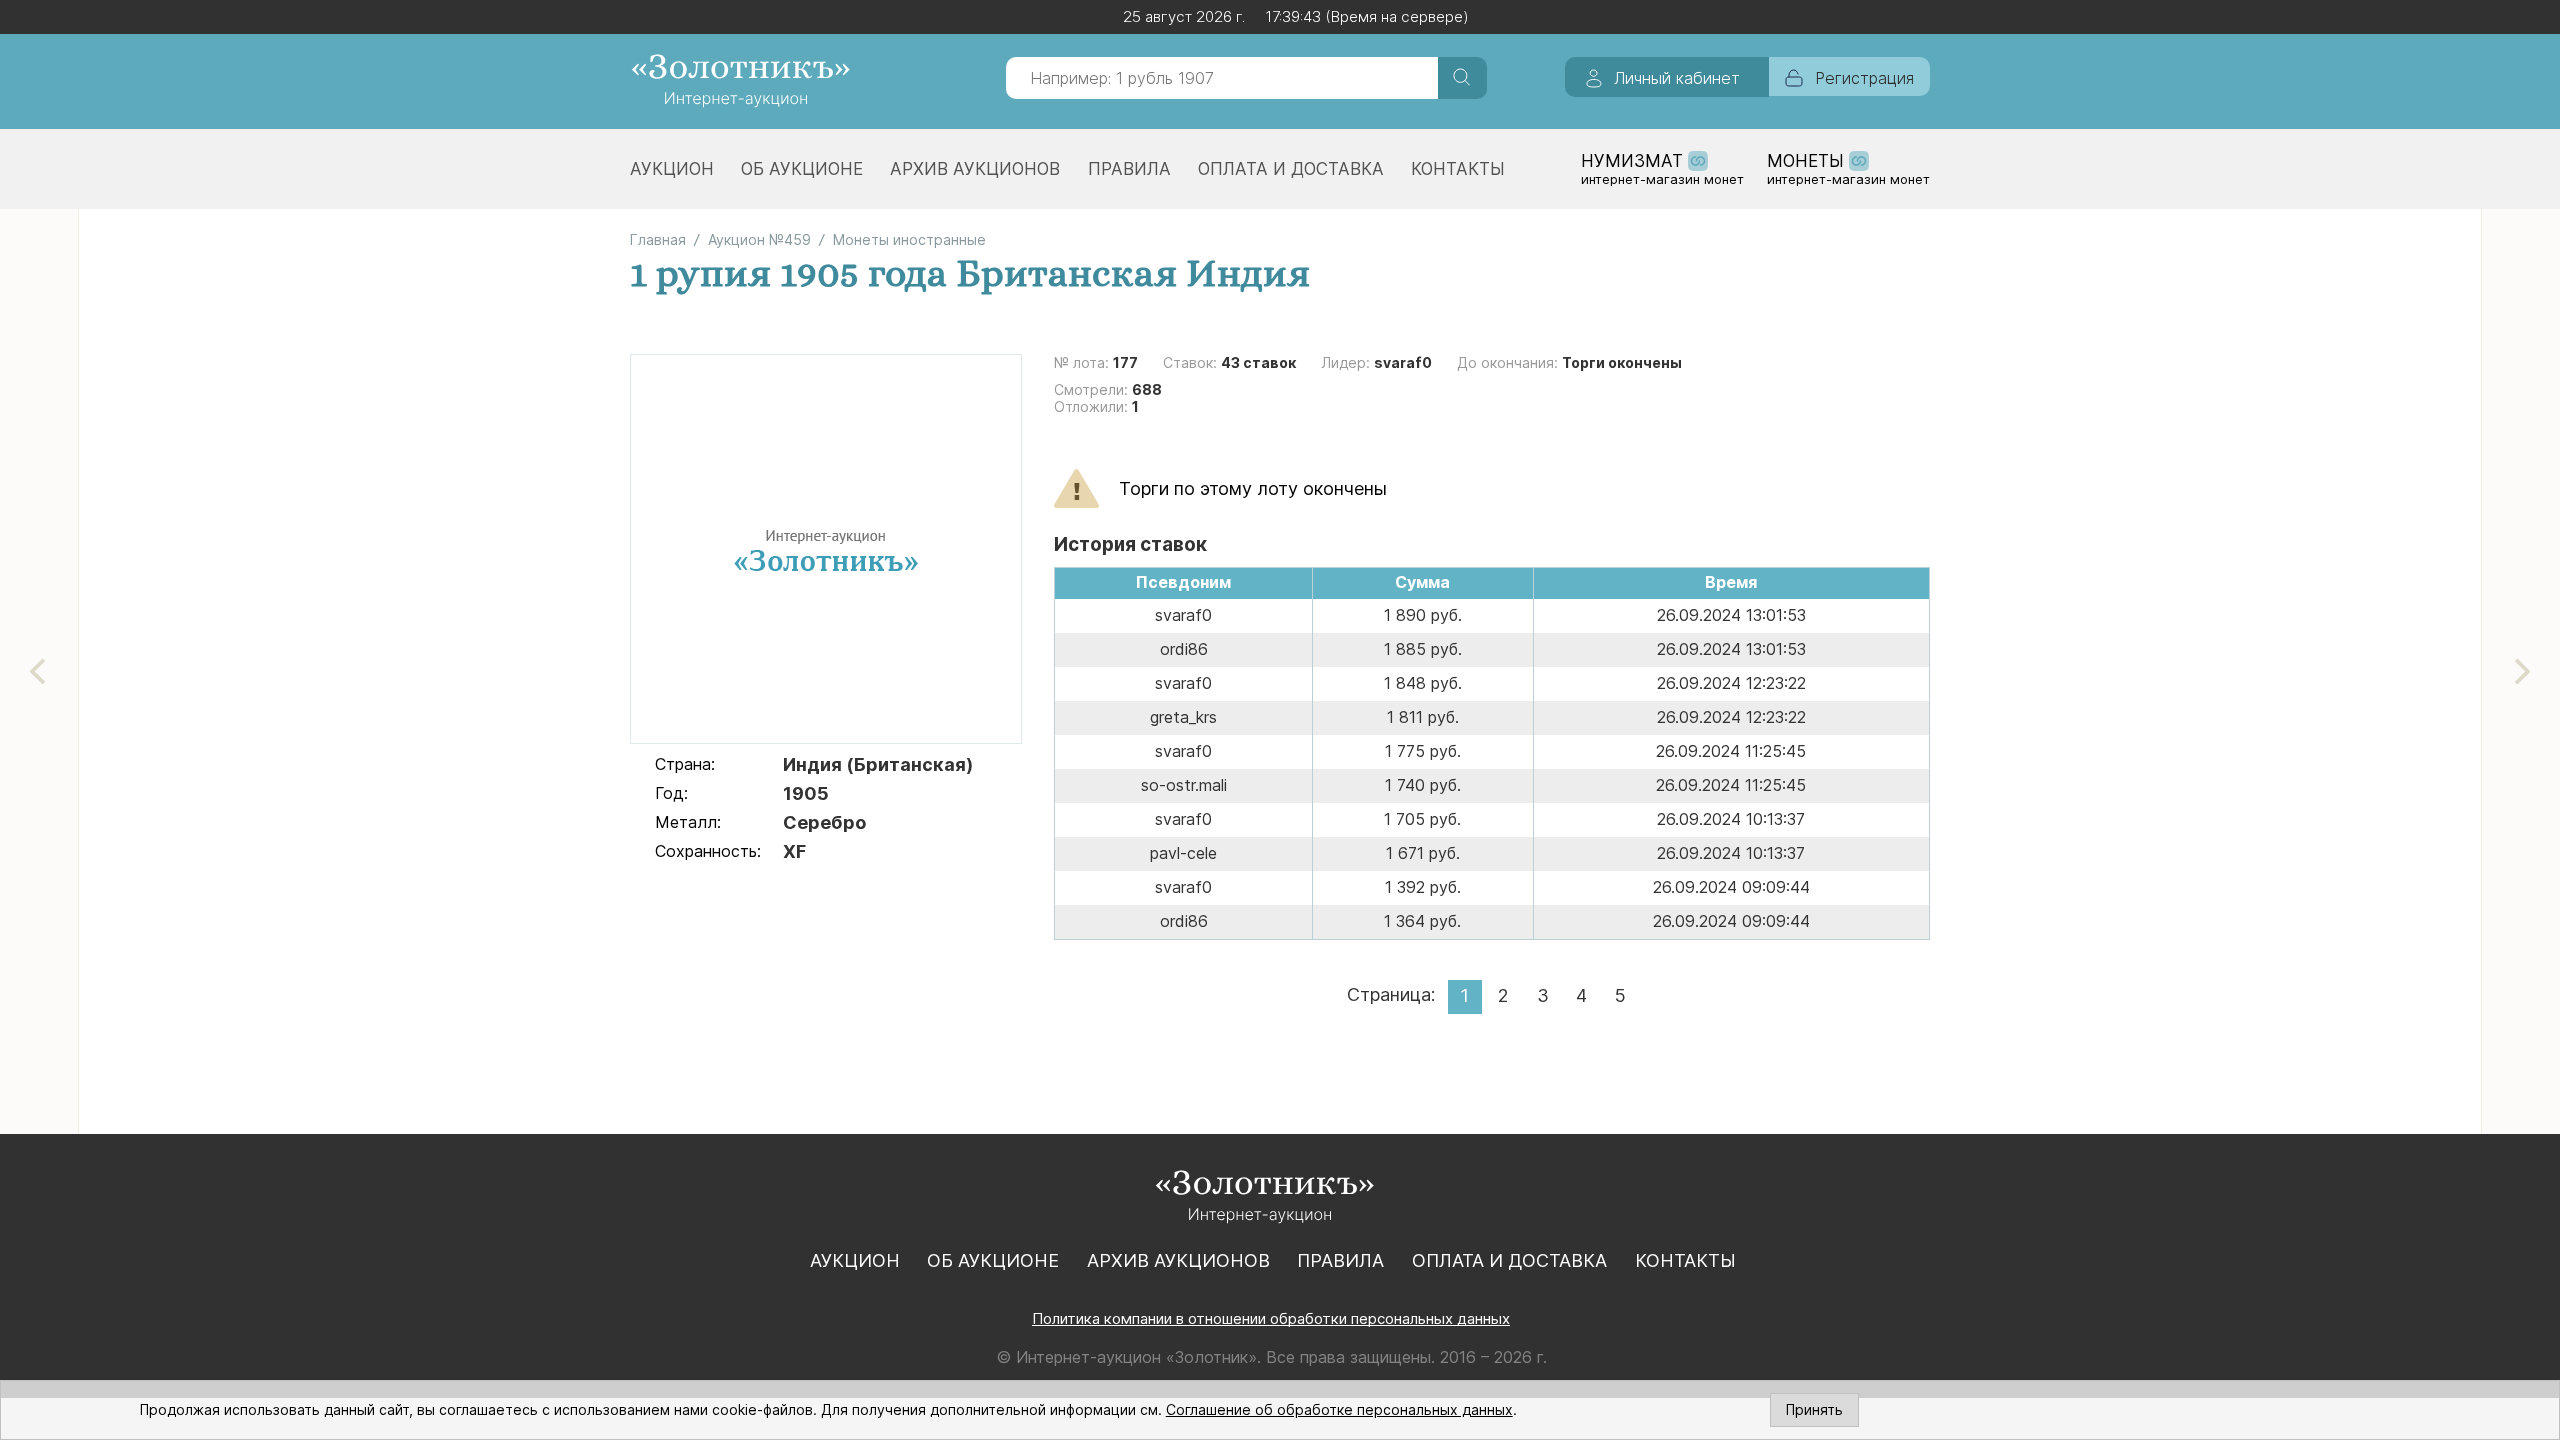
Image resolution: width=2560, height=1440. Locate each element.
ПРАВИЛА (1129, 169)
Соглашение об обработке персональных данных (1339, 1409)
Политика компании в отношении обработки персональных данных (1271, 1318)
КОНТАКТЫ (1458, 169)
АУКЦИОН (672, 169)
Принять (1814, 1409)
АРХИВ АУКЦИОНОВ (975, 169)
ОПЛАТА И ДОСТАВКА (1291, 169)
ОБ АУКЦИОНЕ (802, 169)
